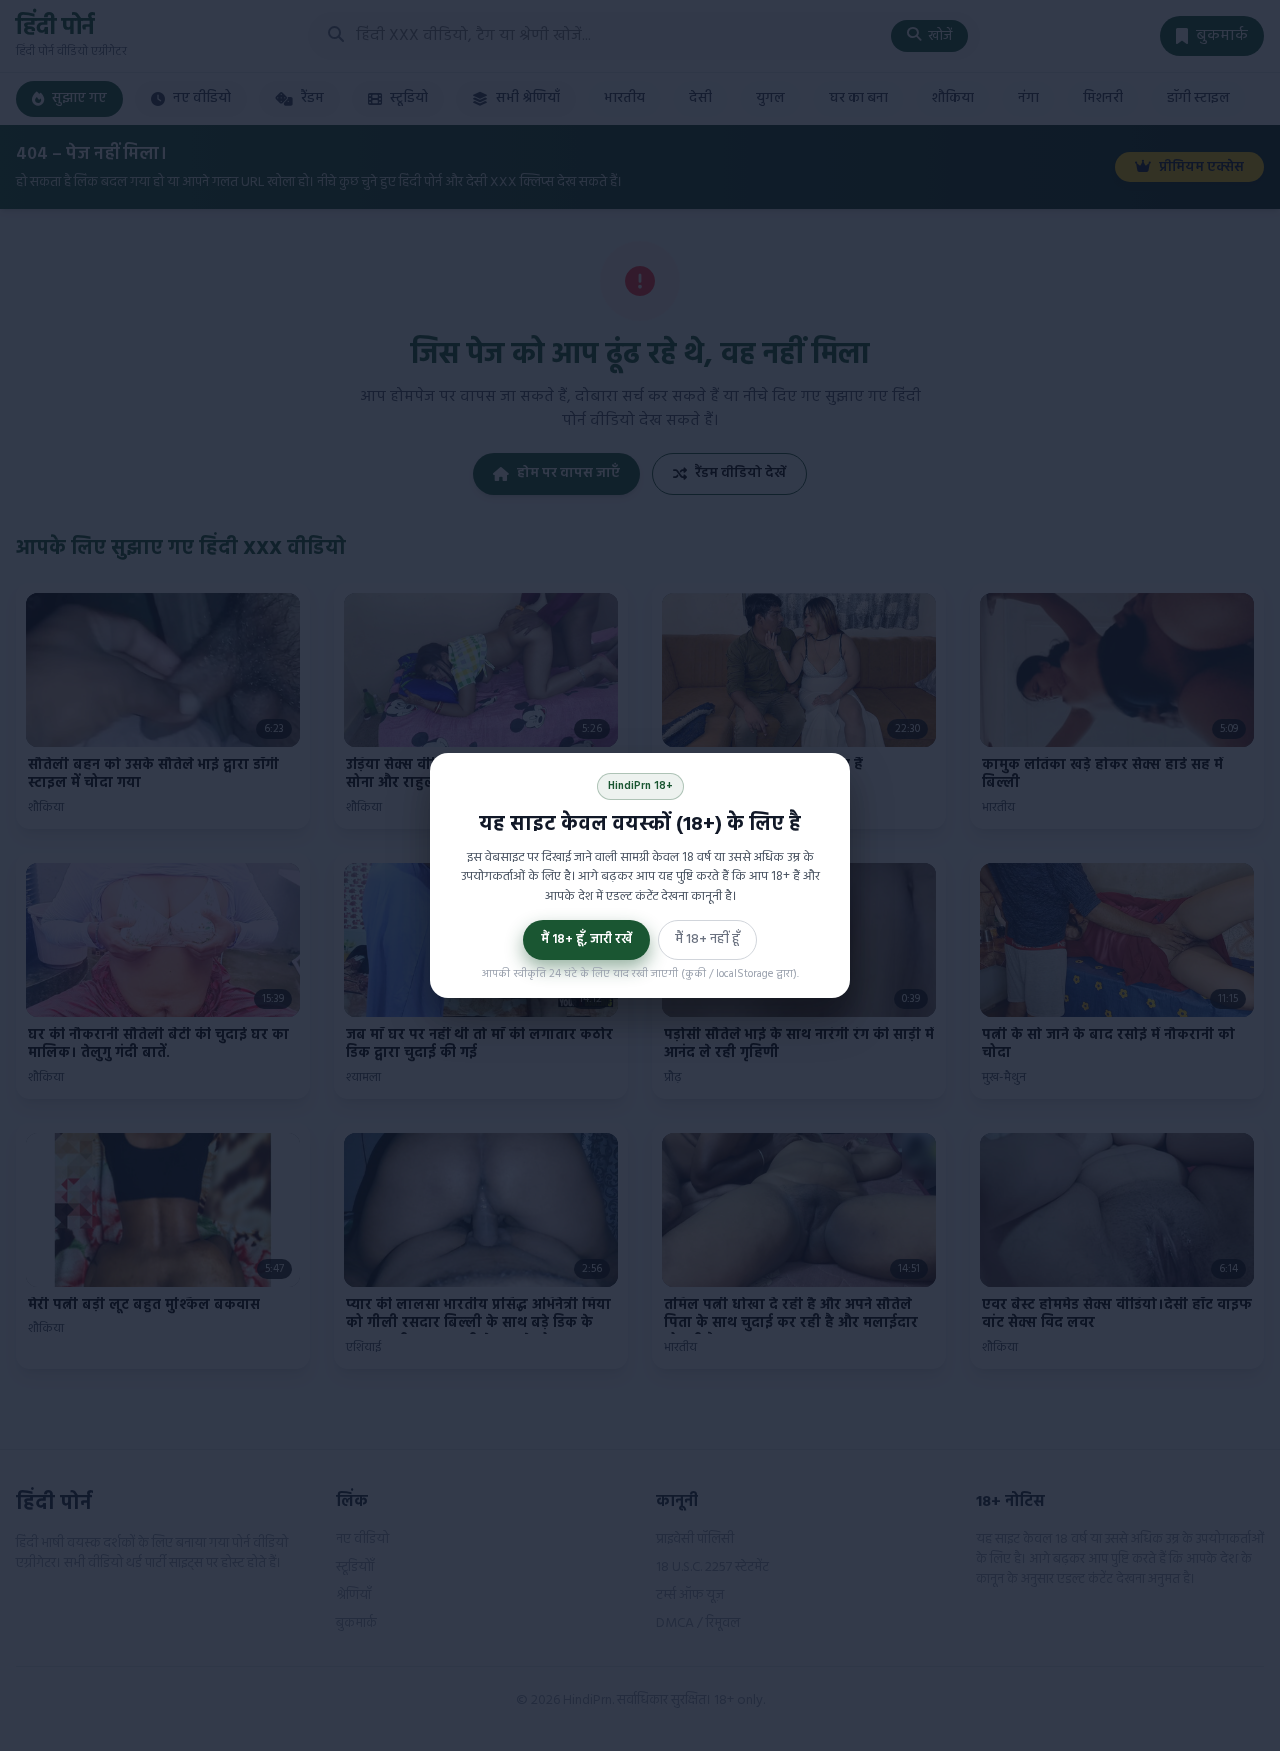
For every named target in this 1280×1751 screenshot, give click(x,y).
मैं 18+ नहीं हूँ (707, 939)
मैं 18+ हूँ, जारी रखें (586, 939)
